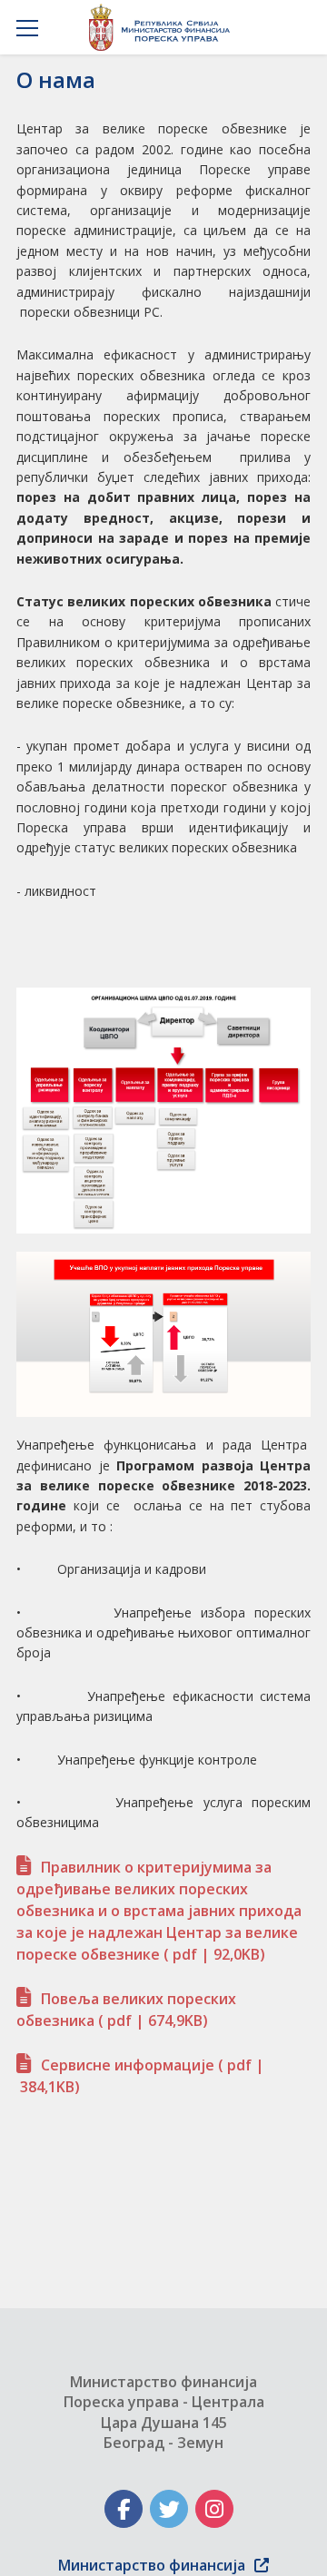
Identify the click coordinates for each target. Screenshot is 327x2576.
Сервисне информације (140, 2076)
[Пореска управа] (164, 27)
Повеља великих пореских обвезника (126, 2010)
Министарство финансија (152, 2565)
